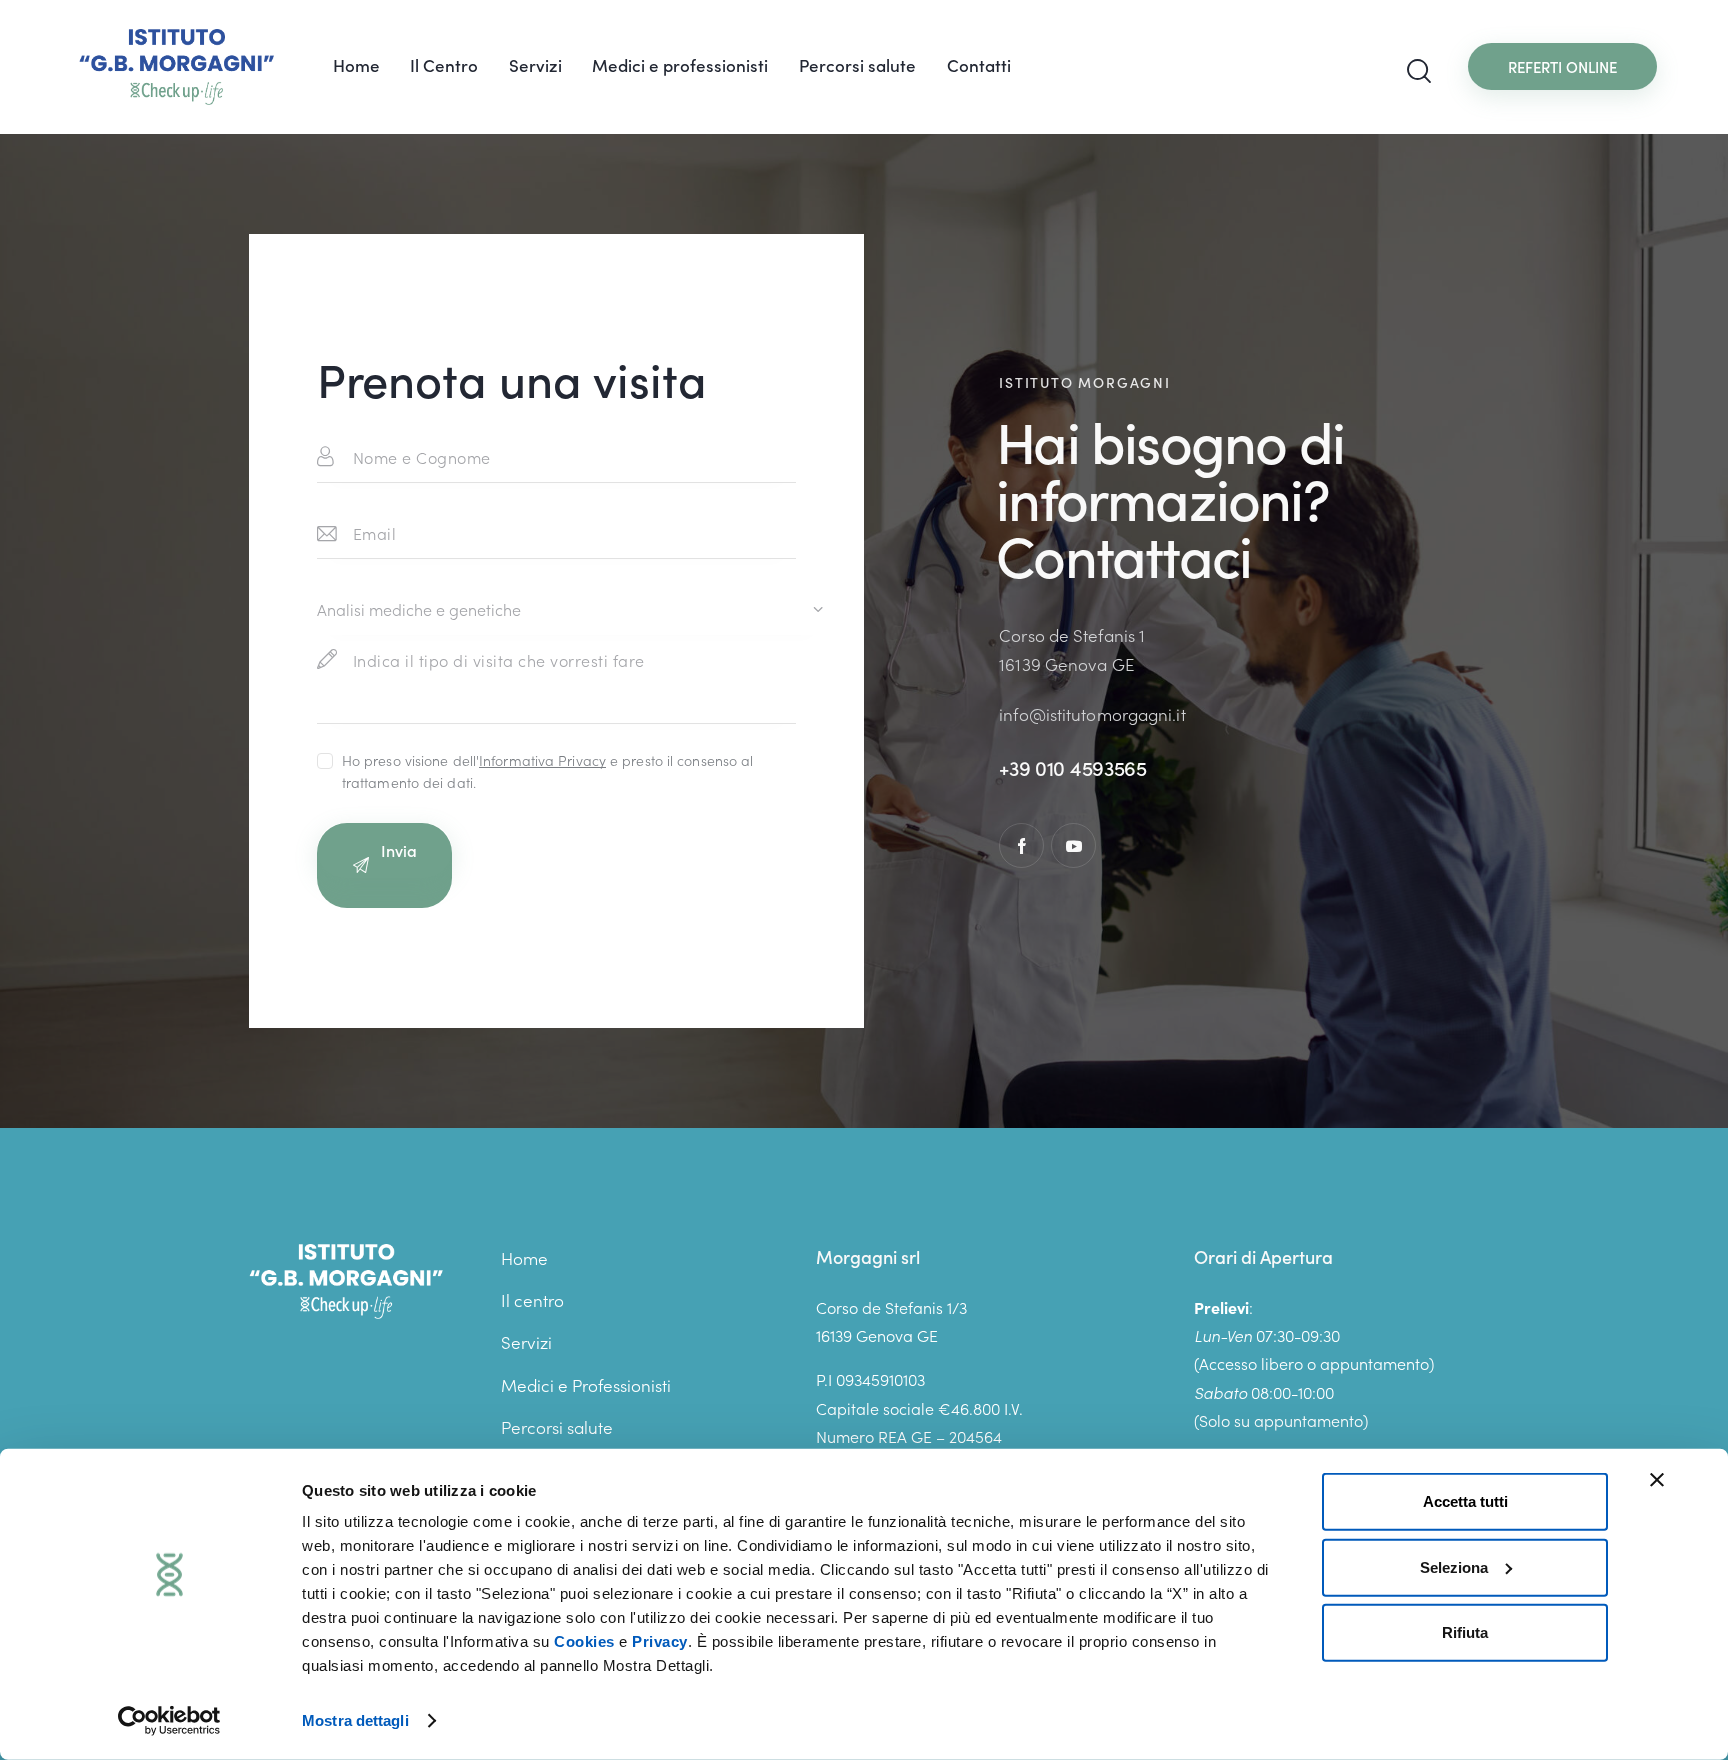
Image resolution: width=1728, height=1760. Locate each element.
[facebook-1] (1021, 845)
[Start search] (1419, 71)
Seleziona (1454, 1566)
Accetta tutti (1465, 1501)
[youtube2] (1073, 845)
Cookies (584, 1641)
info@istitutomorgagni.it (1092, 714)
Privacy (660, 1641)
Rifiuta (1465, 1632)
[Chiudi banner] (1657, 1480)
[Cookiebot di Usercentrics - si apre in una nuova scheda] (169, 1721)
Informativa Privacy (542, 760)
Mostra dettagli (355, 1720)
